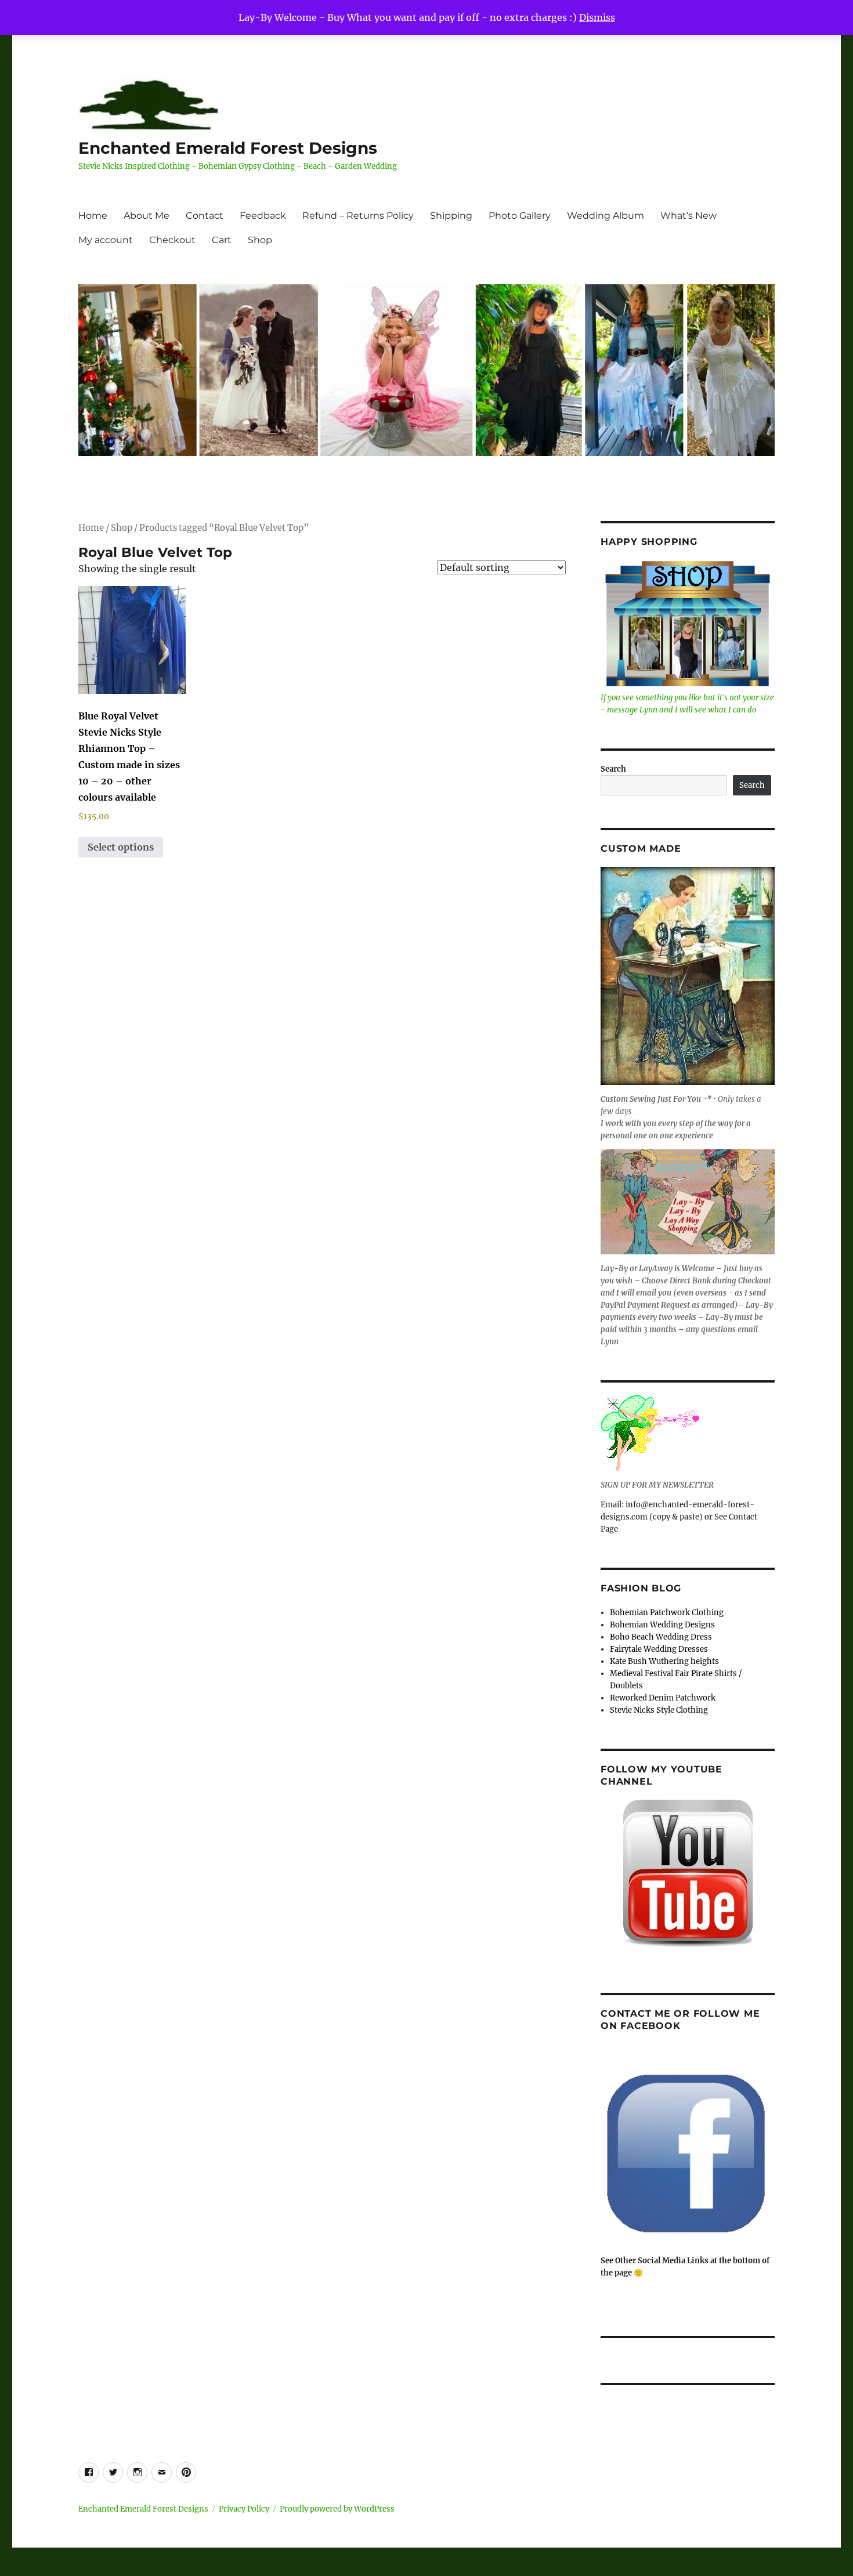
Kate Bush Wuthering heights (664, 1661)
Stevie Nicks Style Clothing (659, 1710)
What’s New (688, 216)
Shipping (451, 216)
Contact (205, 216)
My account (106, 240)
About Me (147, 216)
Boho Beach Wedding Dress (661, 1637)
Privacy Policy (244, 2509)
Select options (121, 847)
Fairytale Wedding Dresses (659, 1649)
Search (613, 769)
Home (93, 216)
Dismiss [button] (597, 17)
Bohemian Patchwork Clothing (667, 1613)
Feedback (263, 216)
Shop (260, 240)
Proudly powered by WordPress (337, 2509)
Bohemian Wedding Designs (662, 1625)
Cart (222, 240)
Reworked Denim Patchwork (663, 1698)
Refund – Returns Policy (358, 216)
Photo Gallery (520, 216)
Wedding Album (606, 216)
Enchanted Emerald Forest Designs (228, 148)
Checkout (172, 240)
